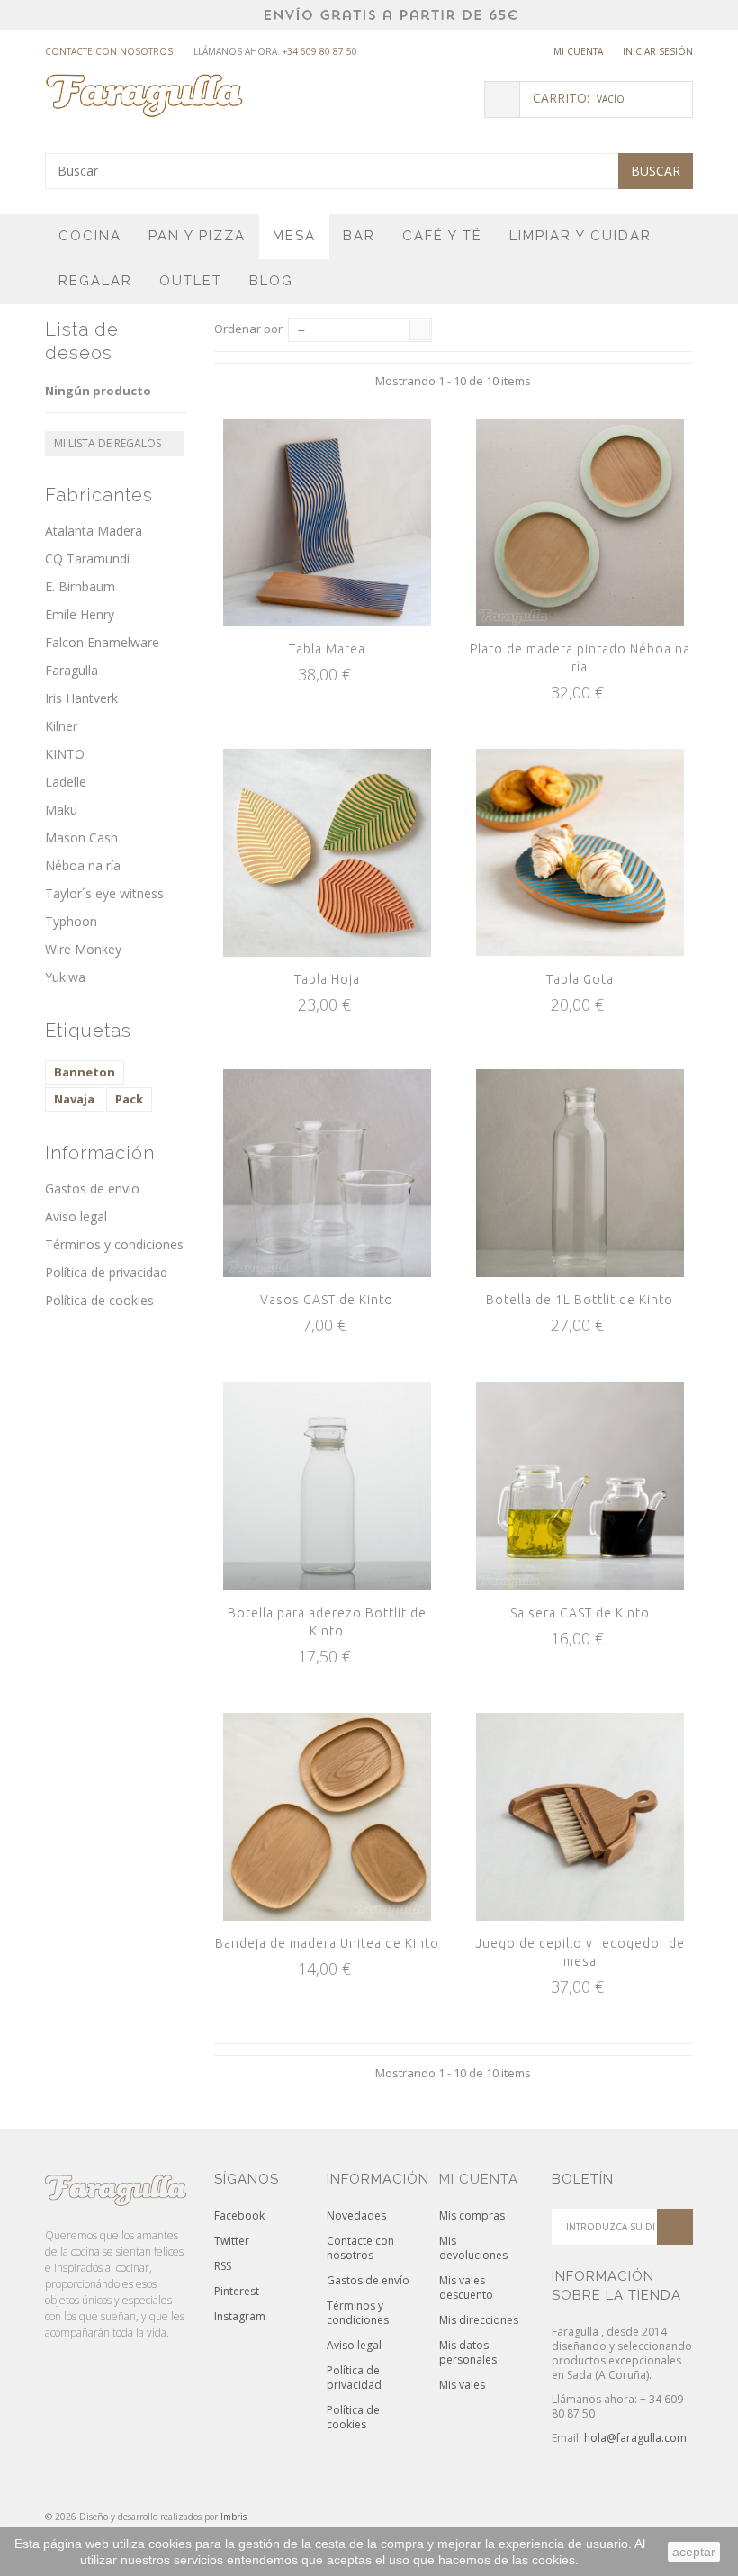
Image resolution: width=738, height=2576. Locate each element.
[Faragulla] (144, 95)
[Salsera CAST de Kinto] (580, 1486)
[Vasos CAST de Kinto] (327, 1173)
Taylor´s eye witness (104, 893)
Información (100, 1153)
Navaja (74, 1099)
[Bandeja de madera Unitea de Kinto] (327, 1817)
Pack (129, 1099)
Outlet (191, 281)
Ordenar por (248, 329)
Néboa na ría (83, 865)
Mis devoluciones (473, 2248)
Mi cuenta (578, 51)
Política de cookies (99, 1300)
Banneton (85, 1072)
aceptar (694, 2552)
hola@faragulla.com (635, 2438)
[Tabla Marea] (327, 522)
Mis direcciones (479, 2320)
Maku (61, 810)
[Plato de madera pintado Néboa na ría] (580, 522)
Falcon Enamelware (102, 642)
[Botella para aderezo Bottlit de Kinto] (327, 1486)
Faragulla (72, 670)
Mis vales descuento (466, 2288)
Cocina (90, 236)
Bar (359, 236)
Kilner (61, 726)
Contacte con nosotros (109, 51)
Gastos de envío (92, 1189)
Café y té (442, 236)
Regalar (95, 281)
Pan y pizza (197, 236)
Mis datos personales (468, 2352)
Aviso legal (76, 1216)
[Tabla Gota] (580, 853)
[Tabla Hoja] (327, 853)
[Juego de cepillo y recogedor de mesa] (580, 1817)
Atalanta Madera (94, 531)
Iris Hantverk (81, 698)
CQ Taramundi (87, 558)
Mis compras (472, 2216)
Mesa (294, 236)
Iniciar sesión (658, 51)
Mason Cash (81, 838)
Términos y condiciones (114, 1244)
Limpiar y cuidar (580, 236)
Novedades (356, 2216)
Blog (271, 281)
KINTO (65, 754)
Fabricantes (99, 495)
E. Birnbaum (80, 586)
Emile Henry (80, 614)
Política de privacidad (106, 1272)
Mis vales (462, 2385)
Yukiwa (65, 977)
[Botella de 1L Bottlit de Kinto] (580, 1173)
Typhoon (71, 921)
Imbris (234, 2517)
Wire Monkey (83, 949)
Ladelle (66, 782)
